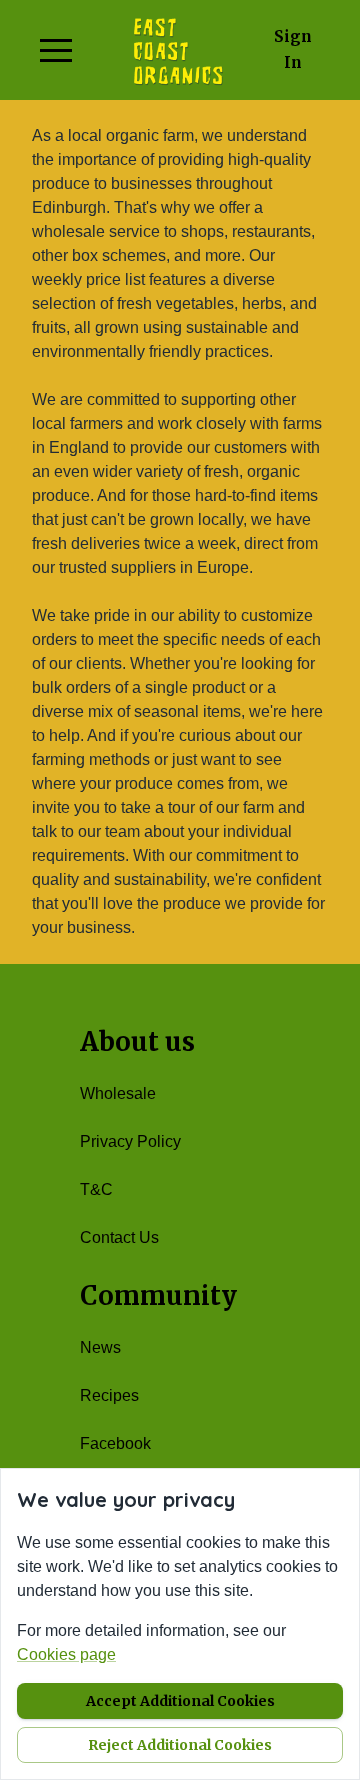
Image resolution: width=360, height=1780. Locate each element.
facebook (115, 1443)
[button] (56, 50)
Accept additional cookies (180, 1701)
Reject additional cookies (180, 1745)
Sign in (293, 49)
